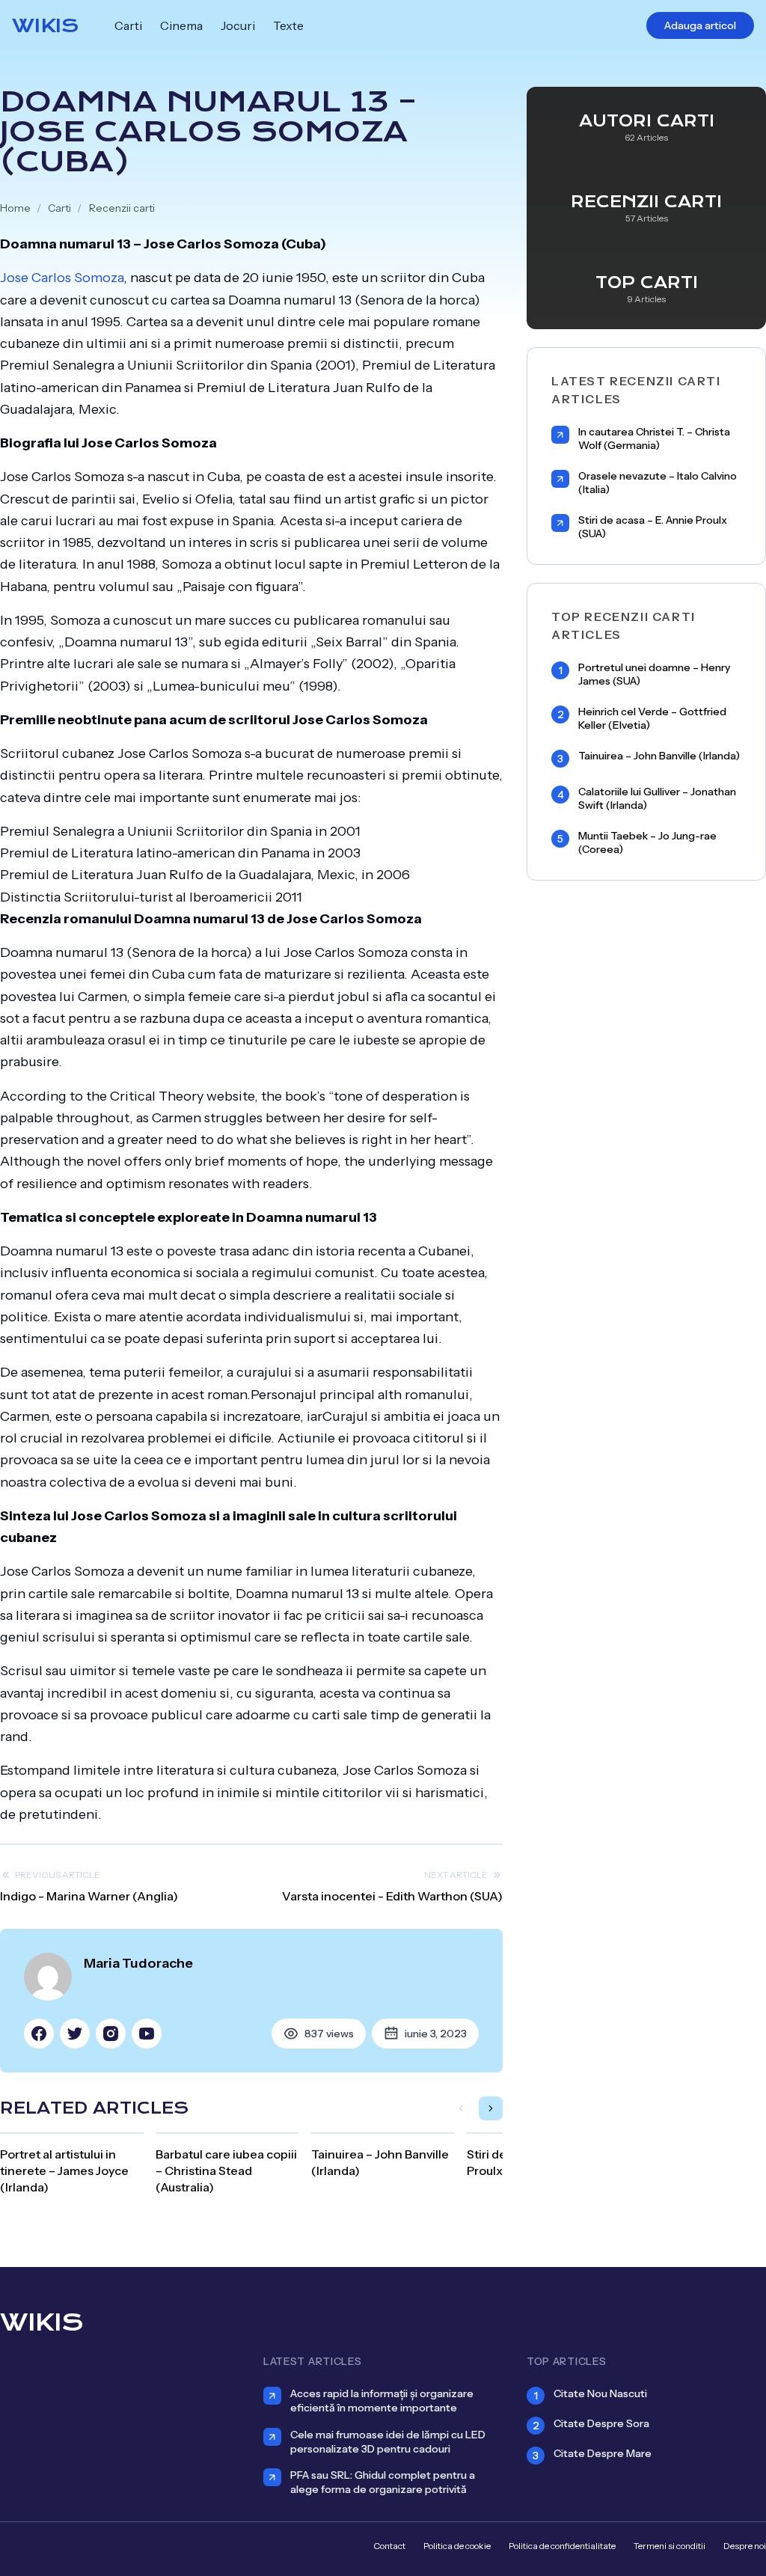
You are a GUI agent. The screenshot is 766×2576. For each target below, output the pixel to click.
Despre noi (745, 2546)
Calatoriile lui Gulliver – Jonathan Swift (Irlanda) (657, 799)
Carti (128, 25)
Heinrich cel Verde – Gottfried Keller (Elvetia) (652, 719)
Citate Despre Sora (601, 2423)
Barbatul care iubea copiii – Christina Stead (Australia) (226, 2170)
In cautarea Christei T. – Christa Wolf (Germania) (654, 439)
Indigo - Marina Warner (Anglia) (89, 1896)
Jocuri (238, 25)
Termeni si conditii (670, 2546)
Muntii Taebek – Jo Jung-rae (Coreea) (647, 843)
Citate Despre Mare (603, 2453)
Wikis (45, 25)
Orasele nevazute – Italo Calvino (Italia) (658, 483)
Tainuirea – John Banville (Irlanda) (659, 756)
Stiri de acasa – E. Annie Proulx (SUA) (653, 527)
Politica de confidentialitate (562, 2546)
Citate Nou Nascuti (600, 2393)
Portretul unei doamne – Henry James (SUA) (654, 674)
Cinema (181, 25)
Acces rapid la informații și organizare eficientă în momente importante (382, 2401)
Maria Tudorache (138, 1963)
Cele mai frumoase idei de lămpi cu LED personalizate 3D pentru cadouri (388, 2442)
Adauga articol (700, 25)
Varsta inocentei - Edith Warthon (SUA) (392, 1896)
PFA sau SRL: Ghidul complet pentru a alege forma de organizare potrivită (383, 2482)
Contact (389, 2546)
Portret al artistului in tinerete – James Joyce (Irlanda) (64, 2170)
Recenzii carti (122, 208)
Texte (288, 25)
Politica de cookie (457, 2546)
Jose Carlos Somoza (62, 278)
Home (15, 208)
